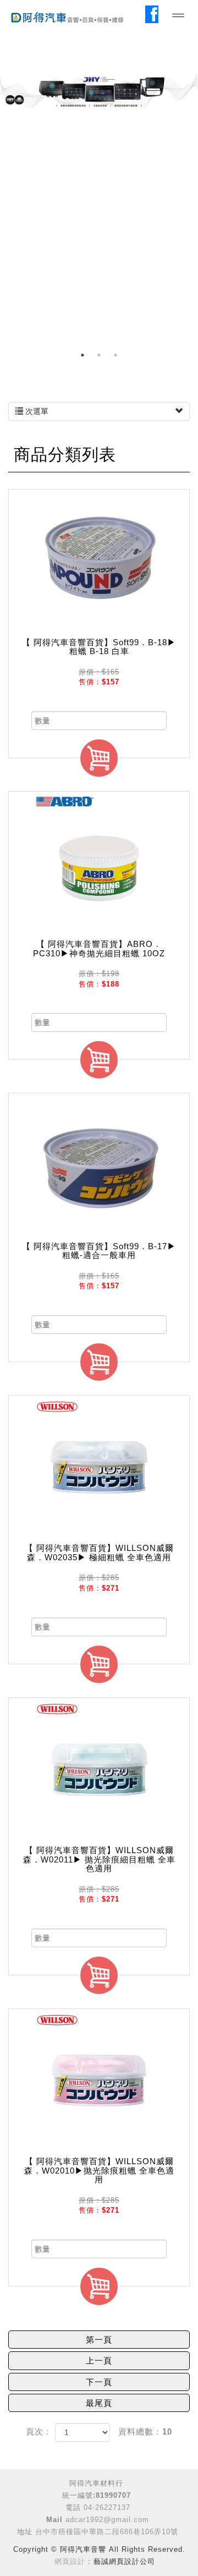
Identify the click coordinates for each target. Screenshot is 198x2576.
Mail (54, 2520)
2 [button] (99, 355)
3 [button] (116, 355)
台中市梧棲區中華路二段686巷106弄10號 (107, 2532)
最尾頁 (99, 2403)
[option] (99, 91)
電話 (73, 2507)
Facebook (154, 14)
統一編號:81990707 (97, 2495)
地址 (25, 2532)
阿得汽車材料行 (96, 2483)
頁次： (39, 2431)
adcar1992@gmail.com (107, 2520)
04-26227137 (107, 2507)
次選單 (36, 411)
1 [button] (82, 355)
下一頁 (99, 2382)
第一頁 (99, 2340)
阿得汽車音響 (77, 17)
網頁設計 (70, 2561)
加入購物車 (99, 758)
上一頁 (99, 2360)
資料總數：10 (145, 2431)
